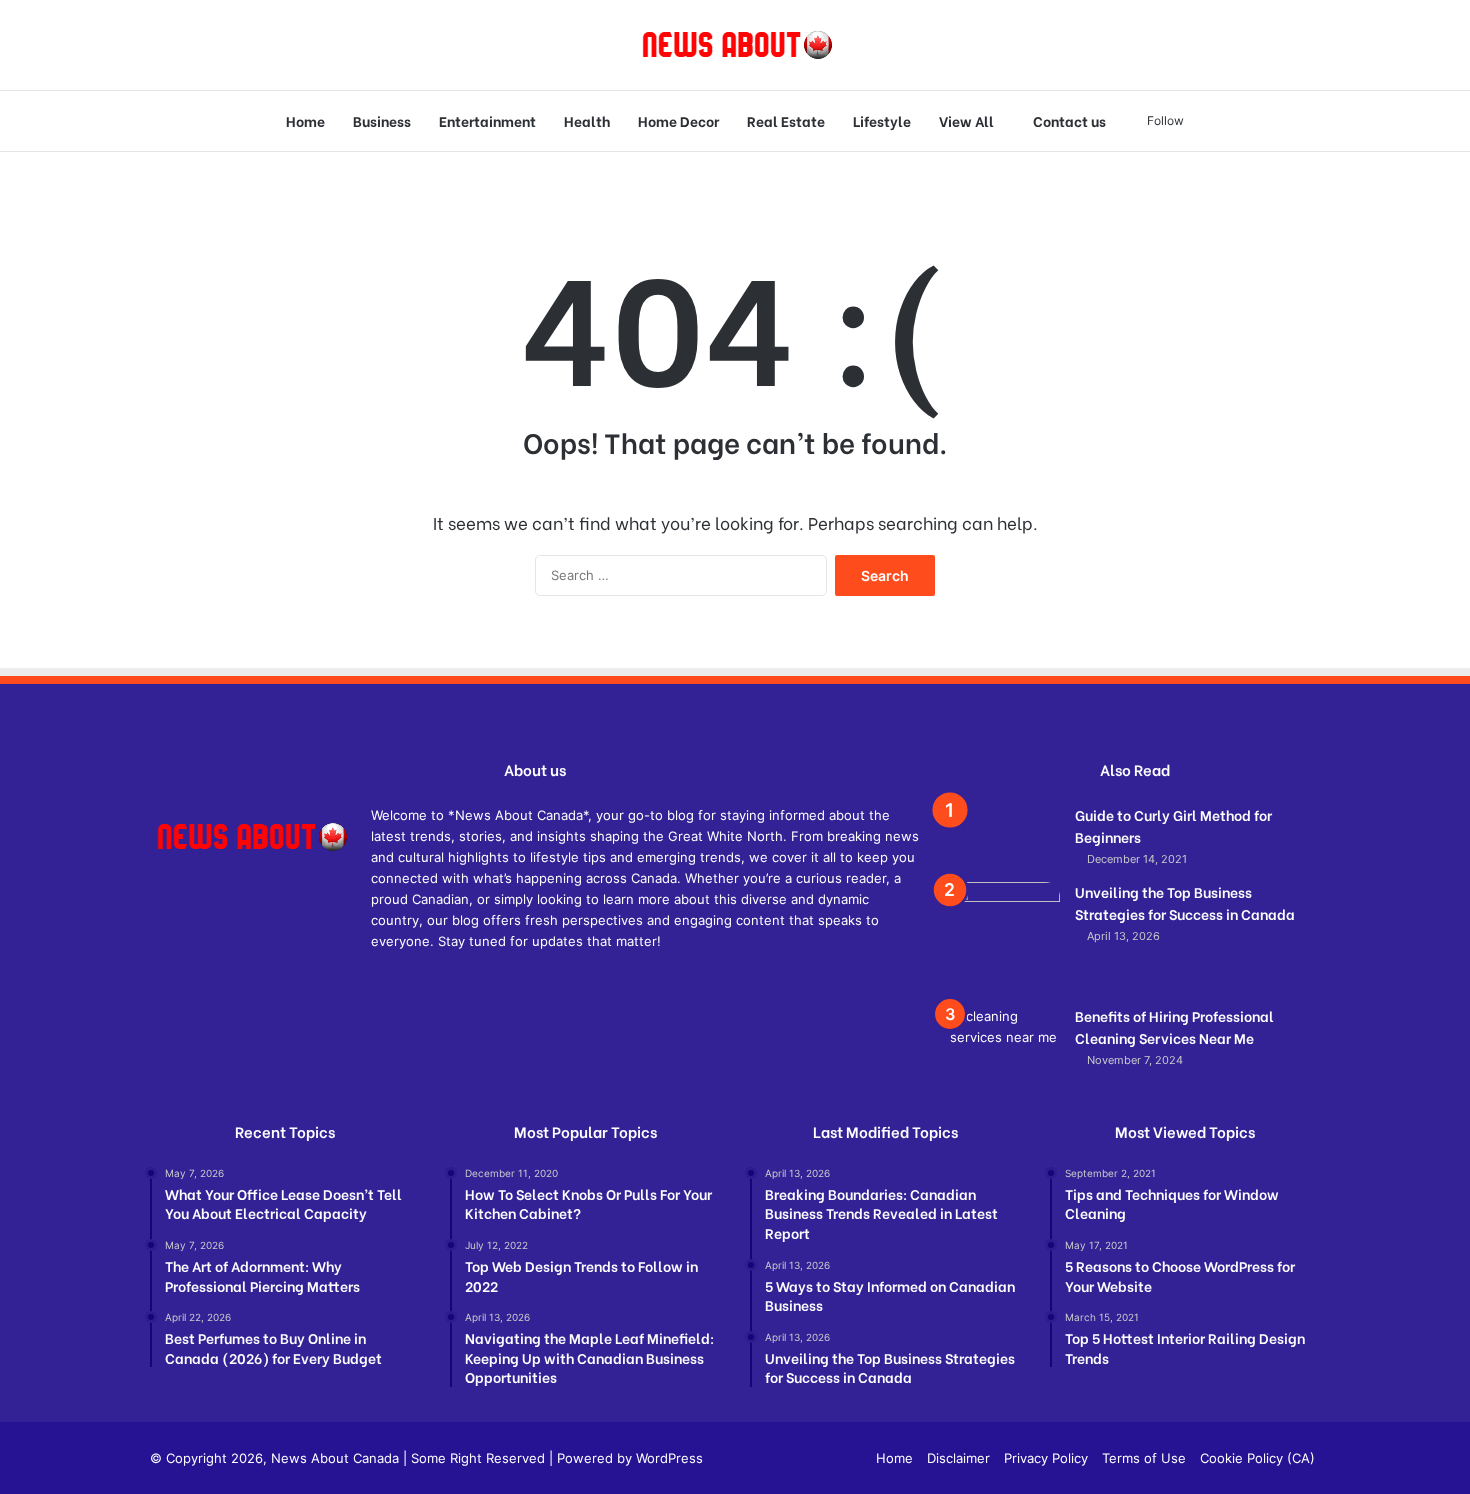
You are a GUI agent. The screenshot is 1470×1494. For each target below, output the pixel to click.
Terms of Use (1144, 1458)
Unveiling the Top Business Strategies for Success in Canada (1185, 902)
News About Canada (335, 1458)
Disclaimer (958, 1458)
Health (587, 120)
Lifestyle (882, 120)
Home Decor (678, 120)
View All (966, 120)
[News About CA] (735, 45)
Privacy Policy (1046, 1458)
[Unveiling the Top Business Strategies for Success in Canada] (1005, 937)
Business (382, 120)
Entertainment (487, 120)
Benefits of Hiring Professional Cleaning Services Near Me (1174, 1026)
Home (305, 120)
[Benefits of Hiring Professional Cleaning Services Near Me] (1005, 1043)
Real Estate (786, 120)
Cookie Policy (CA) (1257, 1458)
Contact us (1069, 120)
